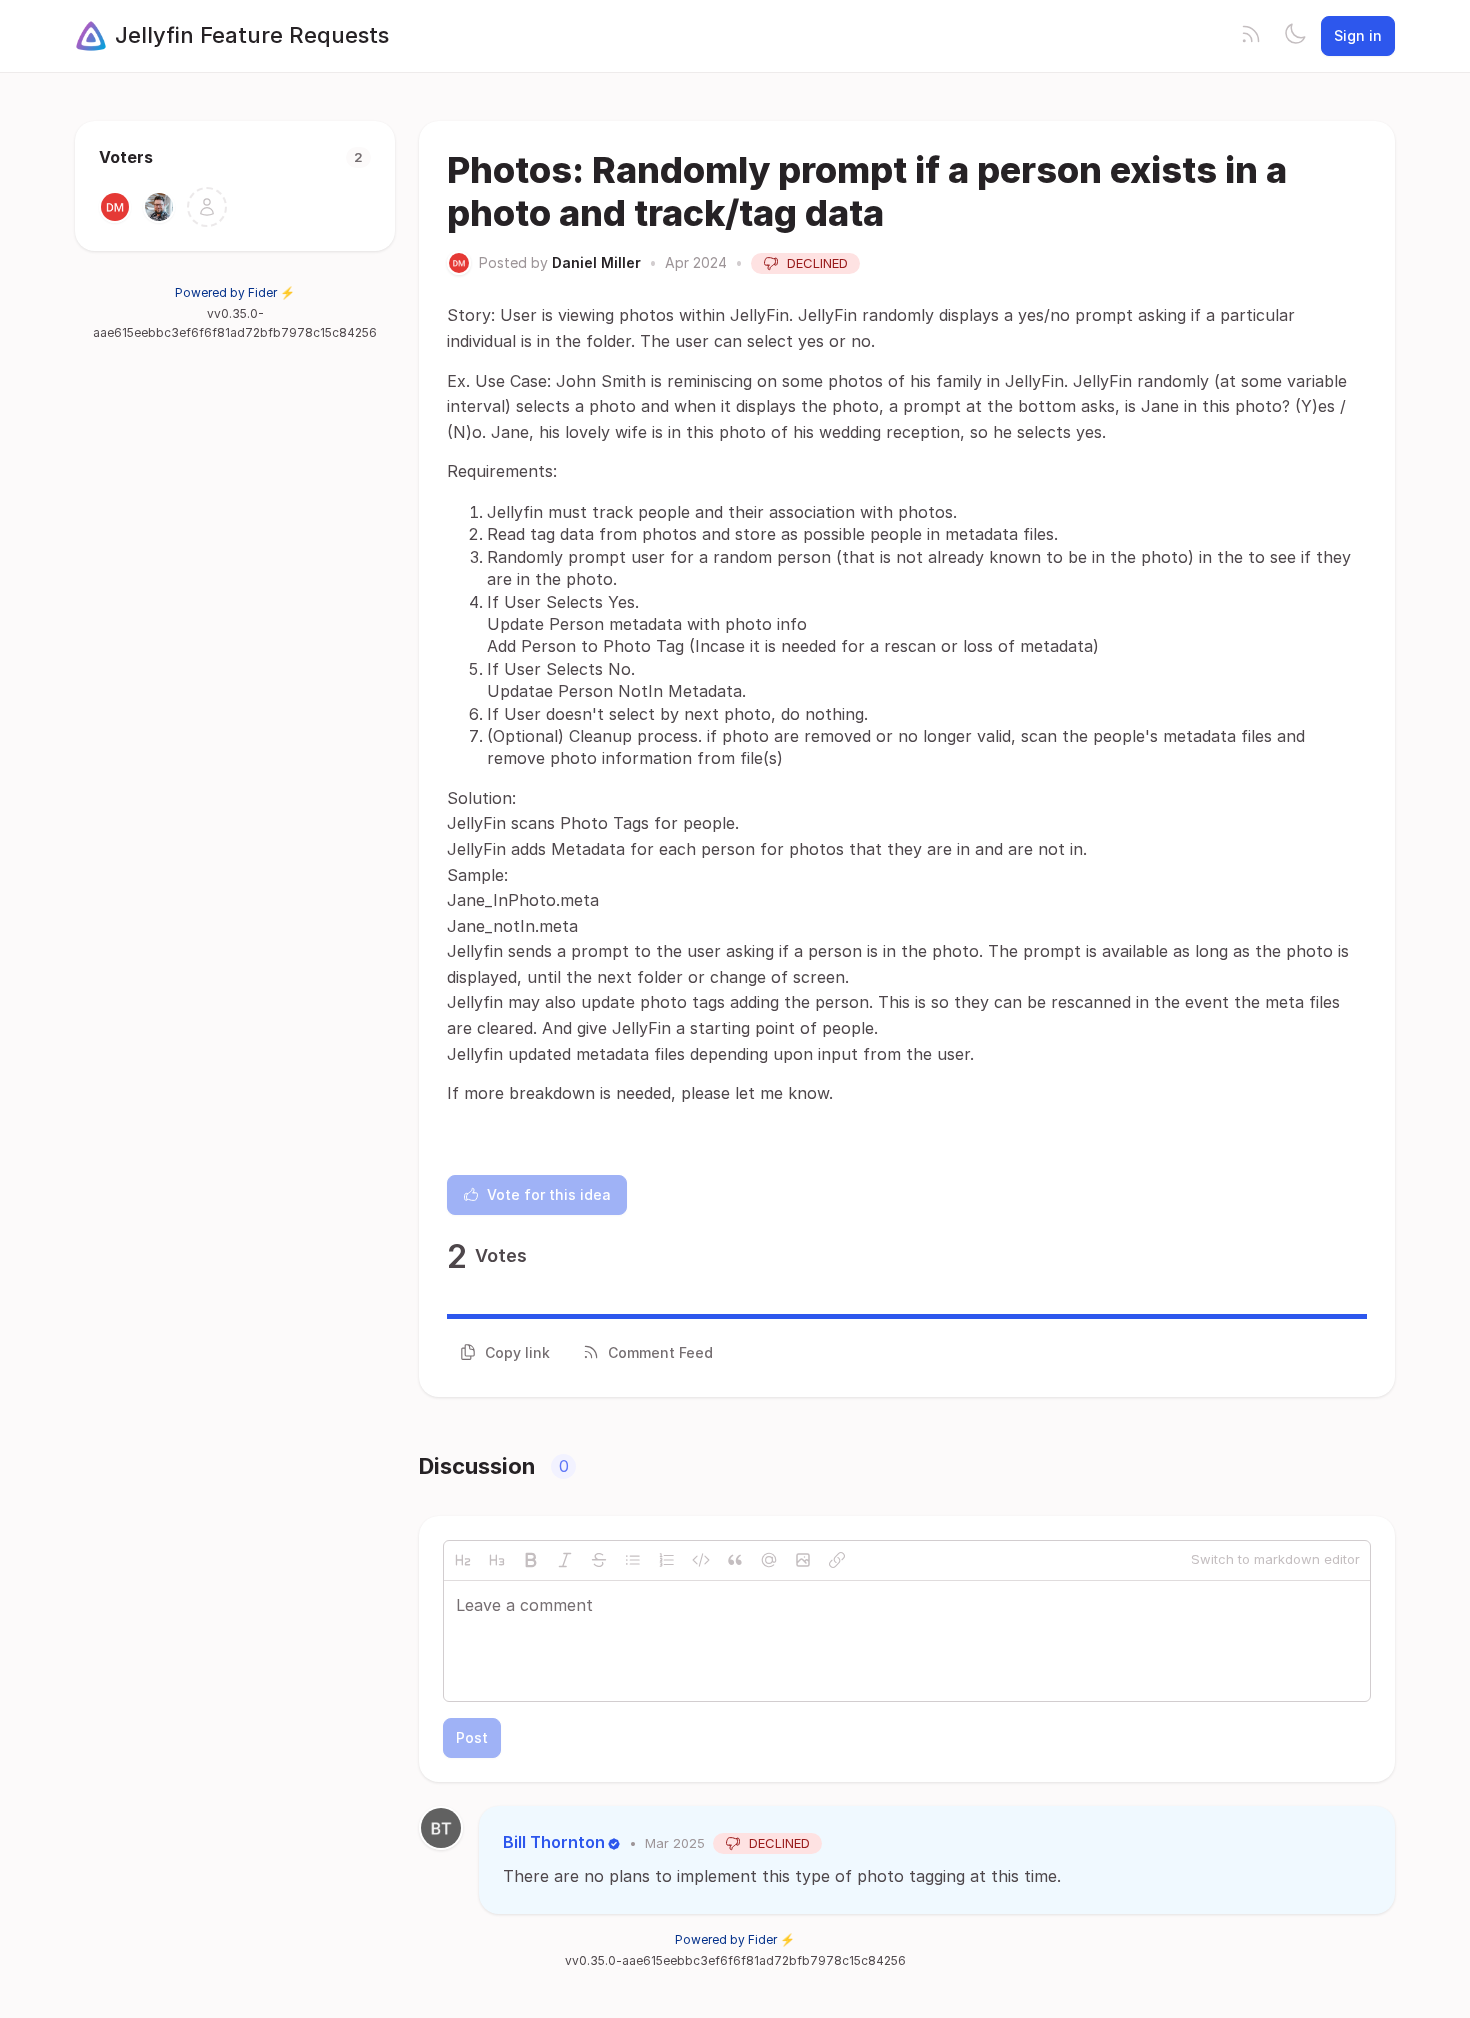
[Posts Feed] (1251, 36)
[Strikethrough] (599, 1560)
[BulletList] (633, 1560)
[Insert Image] (803, 1560)
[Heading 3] (497, 1560)
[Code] (701, 1560)
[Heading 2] (463, 1560)
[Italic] (565, 1560)
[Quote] (735, 1560)
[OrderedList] (667, 1560)
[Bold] (531, 1560)
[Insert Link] (837, 1560)
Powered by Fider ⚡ (235, 292)
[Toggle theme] (1295, 36)
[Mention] (769, 1560)
